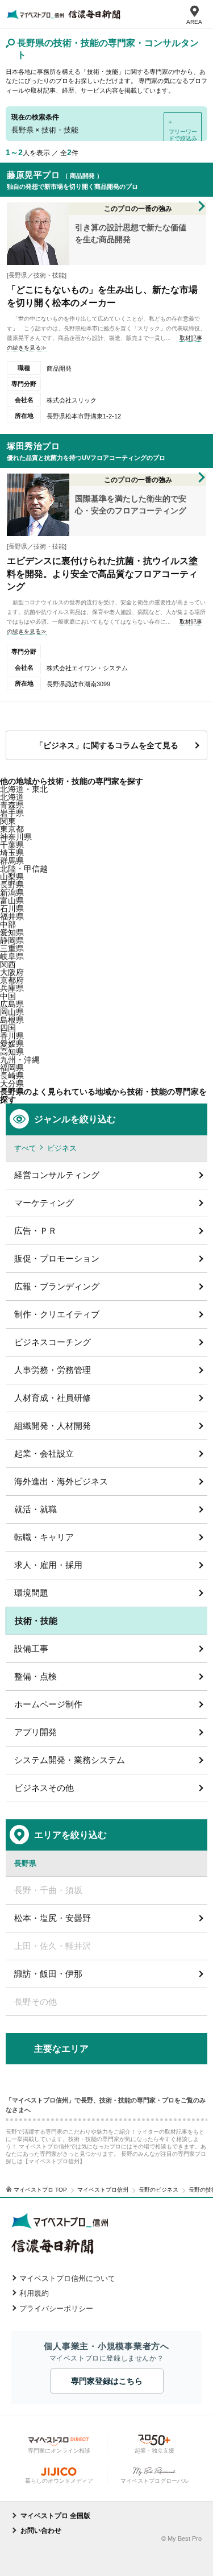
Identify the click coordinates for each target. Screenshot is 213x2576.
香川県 (12, 1036)
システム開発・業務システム (70, 1760)
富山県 (12, 901)
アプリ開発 (35, 1732)
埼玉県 (12, 853)
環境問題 (31, 1593)
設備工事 (31, 1648)
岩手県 (12, 813)
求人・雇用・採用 (48, 1565)
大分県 (12, 1084)
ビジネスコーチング (53, 1342)
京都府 (12, 980)
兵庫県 (12, 988)
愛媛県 (12, 1044)
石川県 (12, 909)
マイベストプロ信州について (67, 2278)
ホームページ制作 (48, 1704)
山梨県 (12, 877)
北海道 (12, 797)
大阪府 (12, 972)
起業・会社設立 (44, 1453)
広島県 (12, 1004)
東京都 (12, 829)
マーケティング (44, 1203)
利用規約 (34, 2293)
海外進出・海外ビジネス (61, 1481)
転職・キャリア (44, 1537)
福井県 (12, 916)
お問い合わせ (41, 2531)
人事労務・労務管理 (53, 1370)
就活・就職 (35, 1509)
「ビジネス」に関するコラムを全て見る (107, 745)
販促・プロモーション (57, 1258)
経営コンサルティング (57, 1175)
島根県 (12, 1020)
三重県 (12, 948)
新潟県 (12, 893)
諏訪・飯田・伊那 (48, 1974)
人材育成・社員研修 (53, 1398)
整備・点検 (35, 1676)
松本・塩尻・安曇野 (53, 1918)
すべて (25, 1148)
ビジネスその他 (44, 1788)
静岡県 (12, 940)
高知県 (12, 1052)
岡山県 (12, 1012)
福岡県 (12, 1068)
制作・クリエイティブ (57, 1314)
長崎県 (12, 1076)
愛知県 (12, 932)
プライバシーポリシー (56, 2309)
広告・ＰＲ (35, 1231)
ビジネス (62, 1148)
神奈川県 (16, 837)
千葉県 (12, 845)
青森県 (12, 805)
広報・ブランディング (57, 1286)
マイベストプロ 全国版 (55, 2516)
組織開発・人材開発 (53, 1426)
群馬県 (12, 861)
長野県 (12, 885)
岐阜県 (12, 956)
